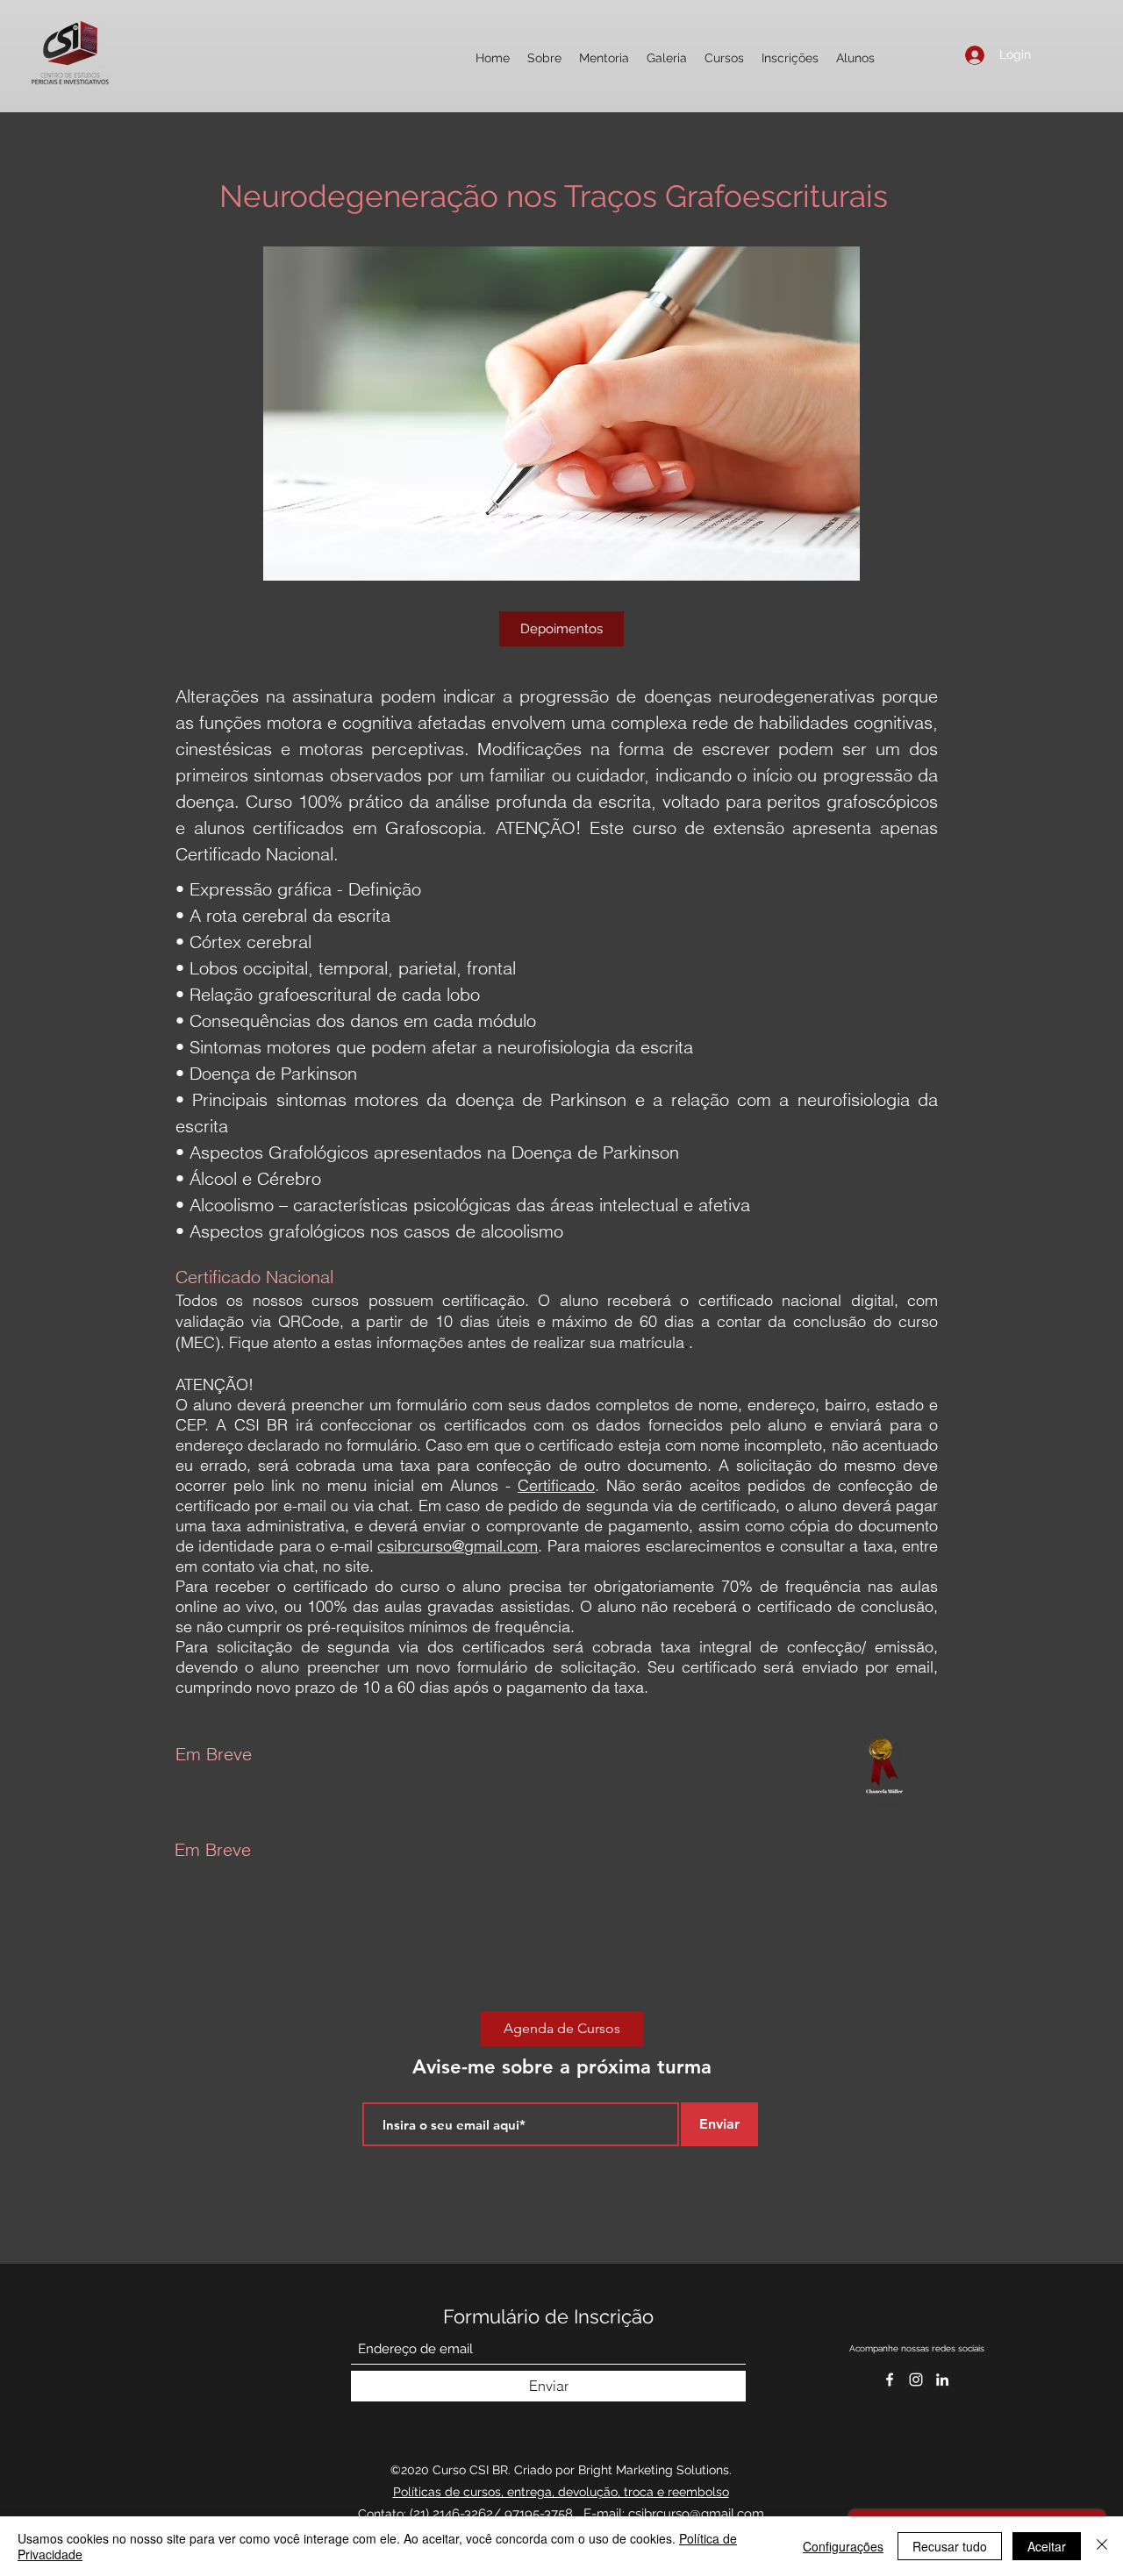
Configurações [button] (843, 2546)
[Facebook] (890, 2380)
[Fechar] (1102, 2546)
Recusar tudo (950, 2546)
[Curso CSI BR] (942, 2380)
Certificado (556, 1485)
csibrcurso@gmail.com (458, 1546)
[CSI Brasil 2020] (916, 2380)
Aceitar (1047, 2546)
